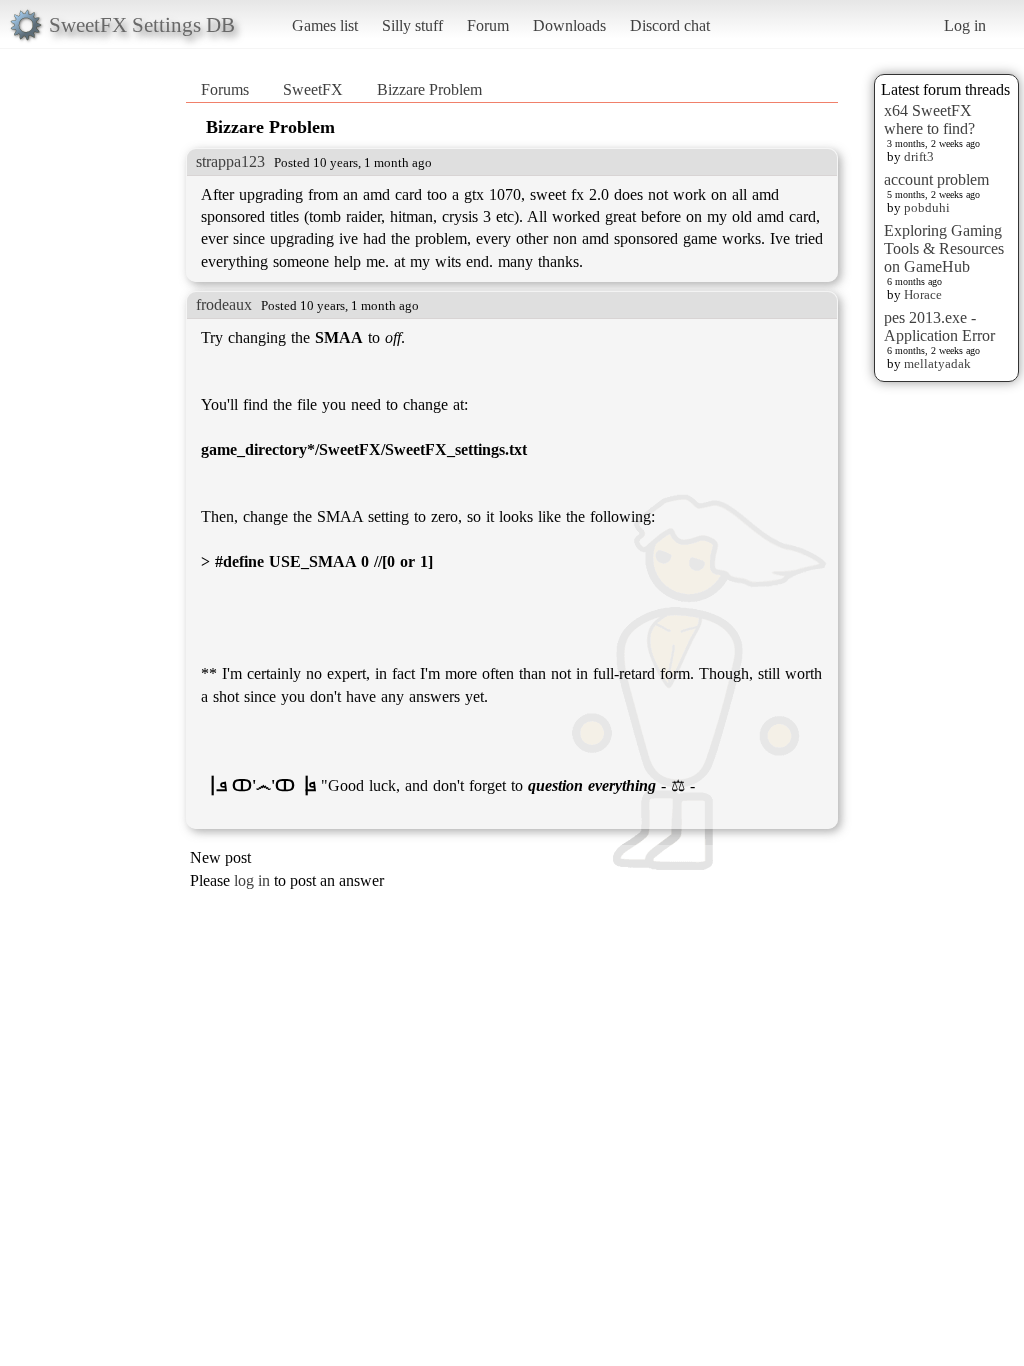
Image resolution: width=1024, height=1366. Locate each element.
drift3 (919, 156)
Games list (325, 25)
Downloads (569, 25)
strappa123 (230, 161)
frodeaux (224, 304)
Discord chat (670, 25)
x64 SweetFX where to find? (929, 119)
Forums (225, 89)
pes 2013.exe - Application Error (939, 326)
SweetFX (313, 89)
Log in (965, 25)
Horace (923, 294)
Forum (488, 25)
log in (252, 880)
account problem (936, 179)
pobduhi (927, 207)
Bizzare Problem (429, 89)
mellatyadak (937, 363)
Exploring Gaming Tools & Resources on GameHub (944, 248)
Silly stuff (412, 25)
